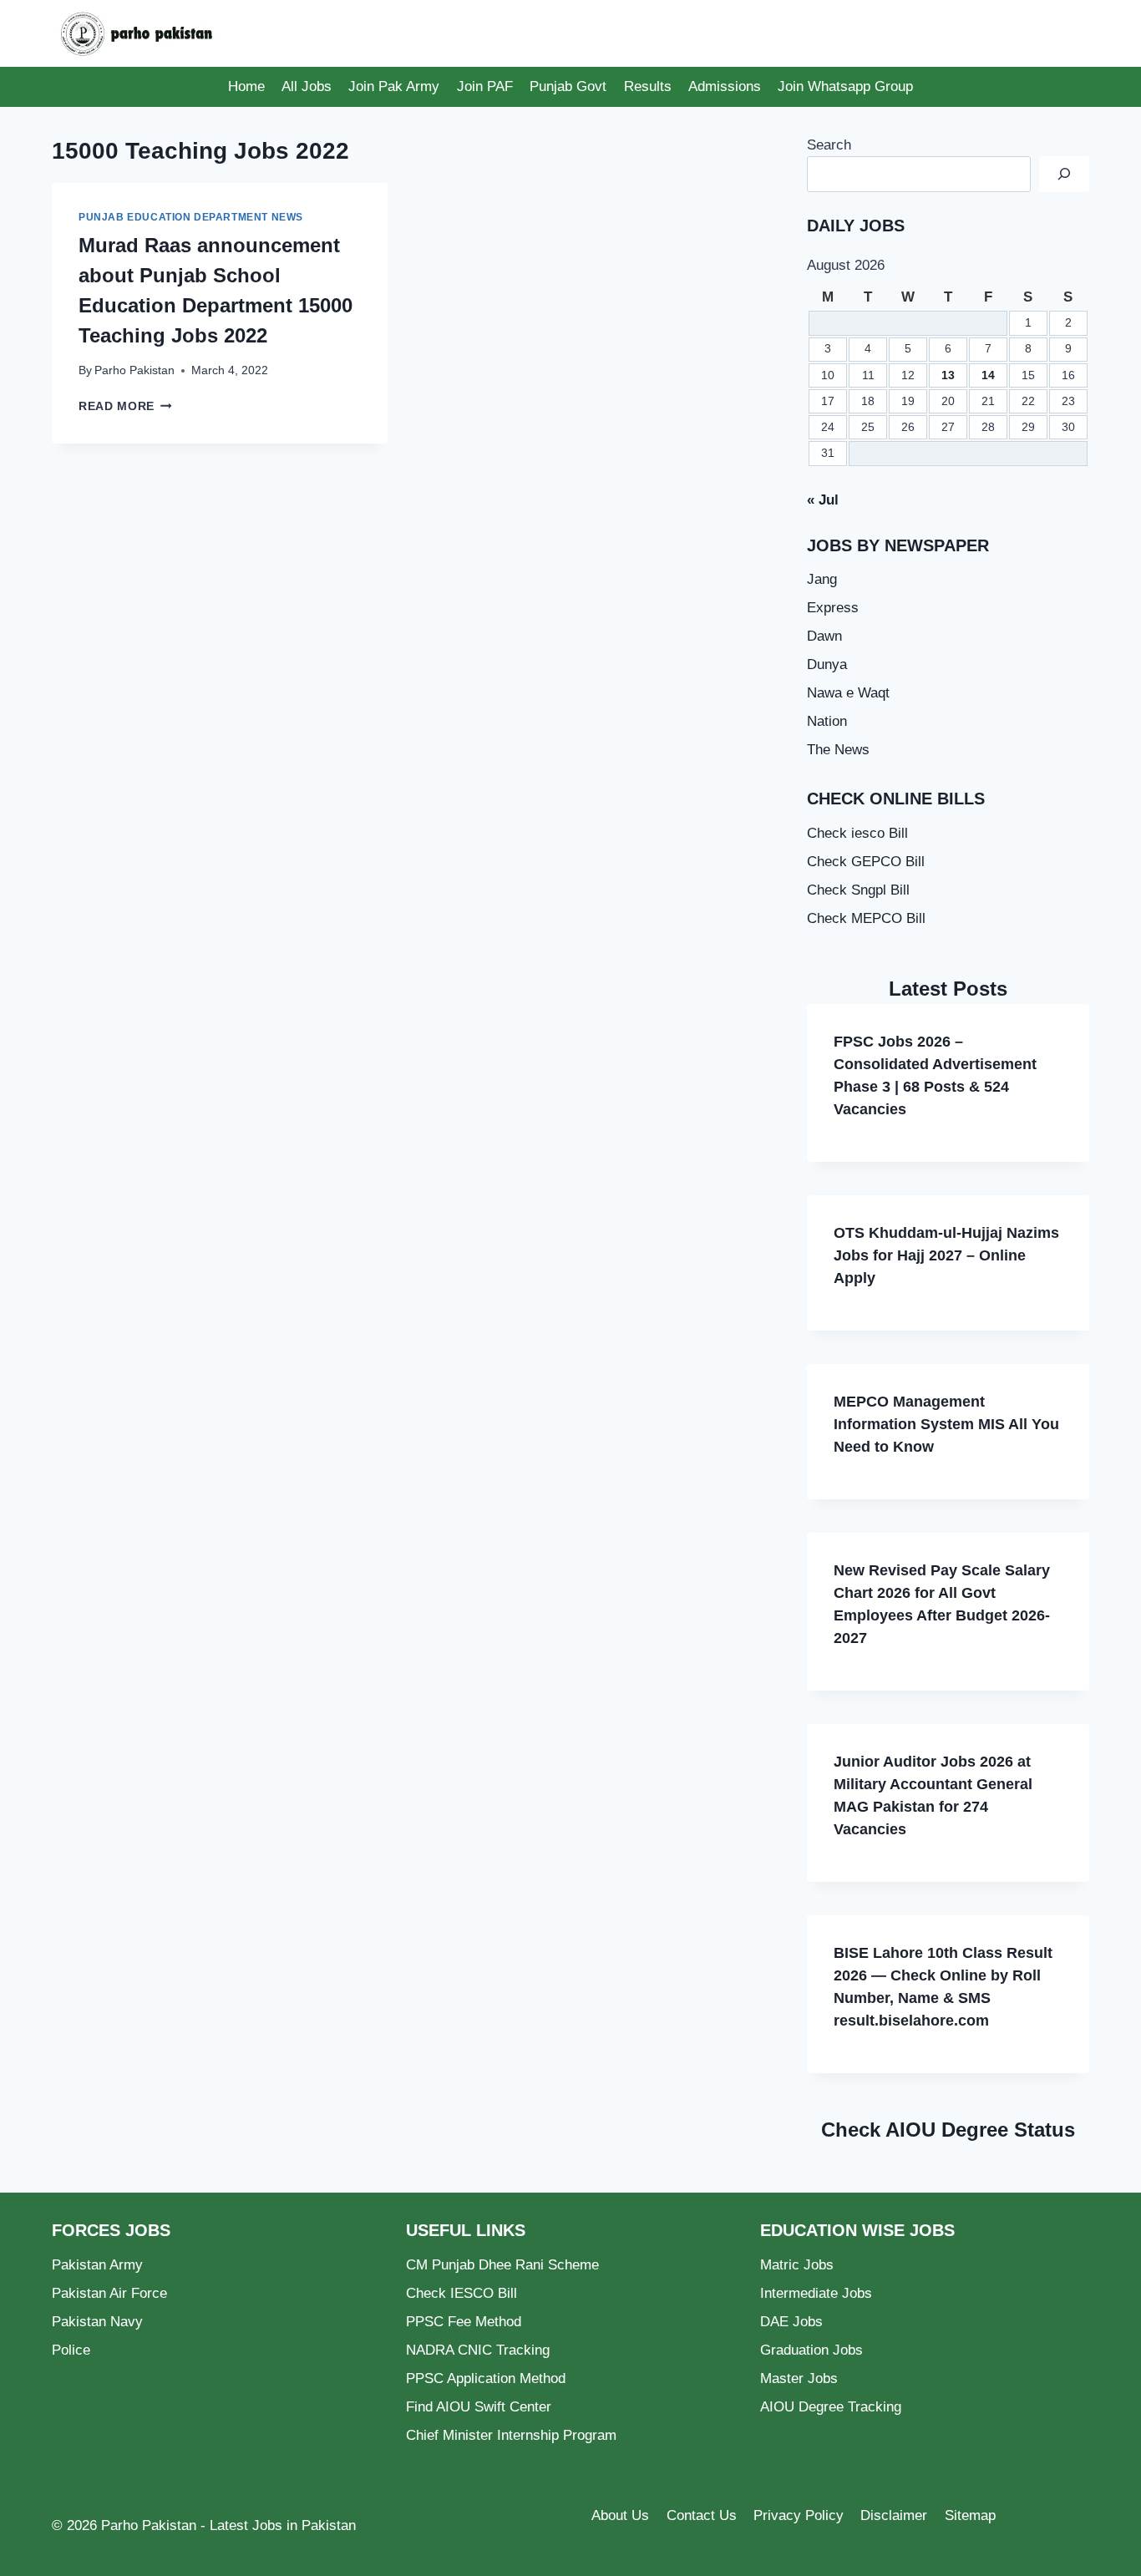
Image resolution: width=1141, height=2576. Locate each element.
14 (988, 375)
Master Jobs (799, 2378)
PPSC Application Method (486, 2378)
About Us (620, 2515)
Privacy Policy (799, 2515)
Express (833, 608)
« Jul (823, 500)
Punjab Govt (568, 86)
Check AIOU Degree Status (948, 2130)
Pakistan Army (97, 2265)
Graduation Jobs (811, 2350)
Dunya (827, 664)
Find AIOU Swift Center (479, 2407)
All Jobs (307, 86)
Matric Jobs (797, 2265)
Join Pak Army (394, 86)
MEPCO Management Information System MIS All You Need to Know (946, 1424)
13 (948, 375)
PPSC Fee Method (464, 2322)
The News (838, 750)
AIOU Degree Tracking (831, 2407)
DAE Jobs (791, 2322)
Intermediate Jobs (816, 2293)
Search (829, 145)
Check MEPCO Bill (866, 918)
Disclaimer (894, 2515)
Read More (125, 406)
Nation (827, 721)
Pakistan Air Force (109, 2293)
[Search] (1064, 174)
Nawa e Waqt (848, 693)
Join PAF (485, 86)
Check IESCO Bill (461, 2293)
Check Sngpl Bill (858, 890)
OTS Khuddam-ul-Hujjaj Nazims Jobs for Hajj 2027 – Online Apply (946, 1255)
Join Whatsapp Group (845, 86)
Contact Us (702, 2515)
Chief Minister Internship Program (511, 2435)
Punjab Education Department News (191, 217)
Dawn (824, 636)
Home (246, 86)
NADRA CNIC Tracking (478, 2350)
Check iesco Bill (857, 833)
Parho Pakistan (134, 370)
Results (648, 86)
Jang (822, 579)
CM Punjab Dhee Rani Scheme (502, 2265)
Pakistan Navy (97, 2322)
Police (71, 2350)
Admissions (725, 86)
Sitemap (970, 2515)
